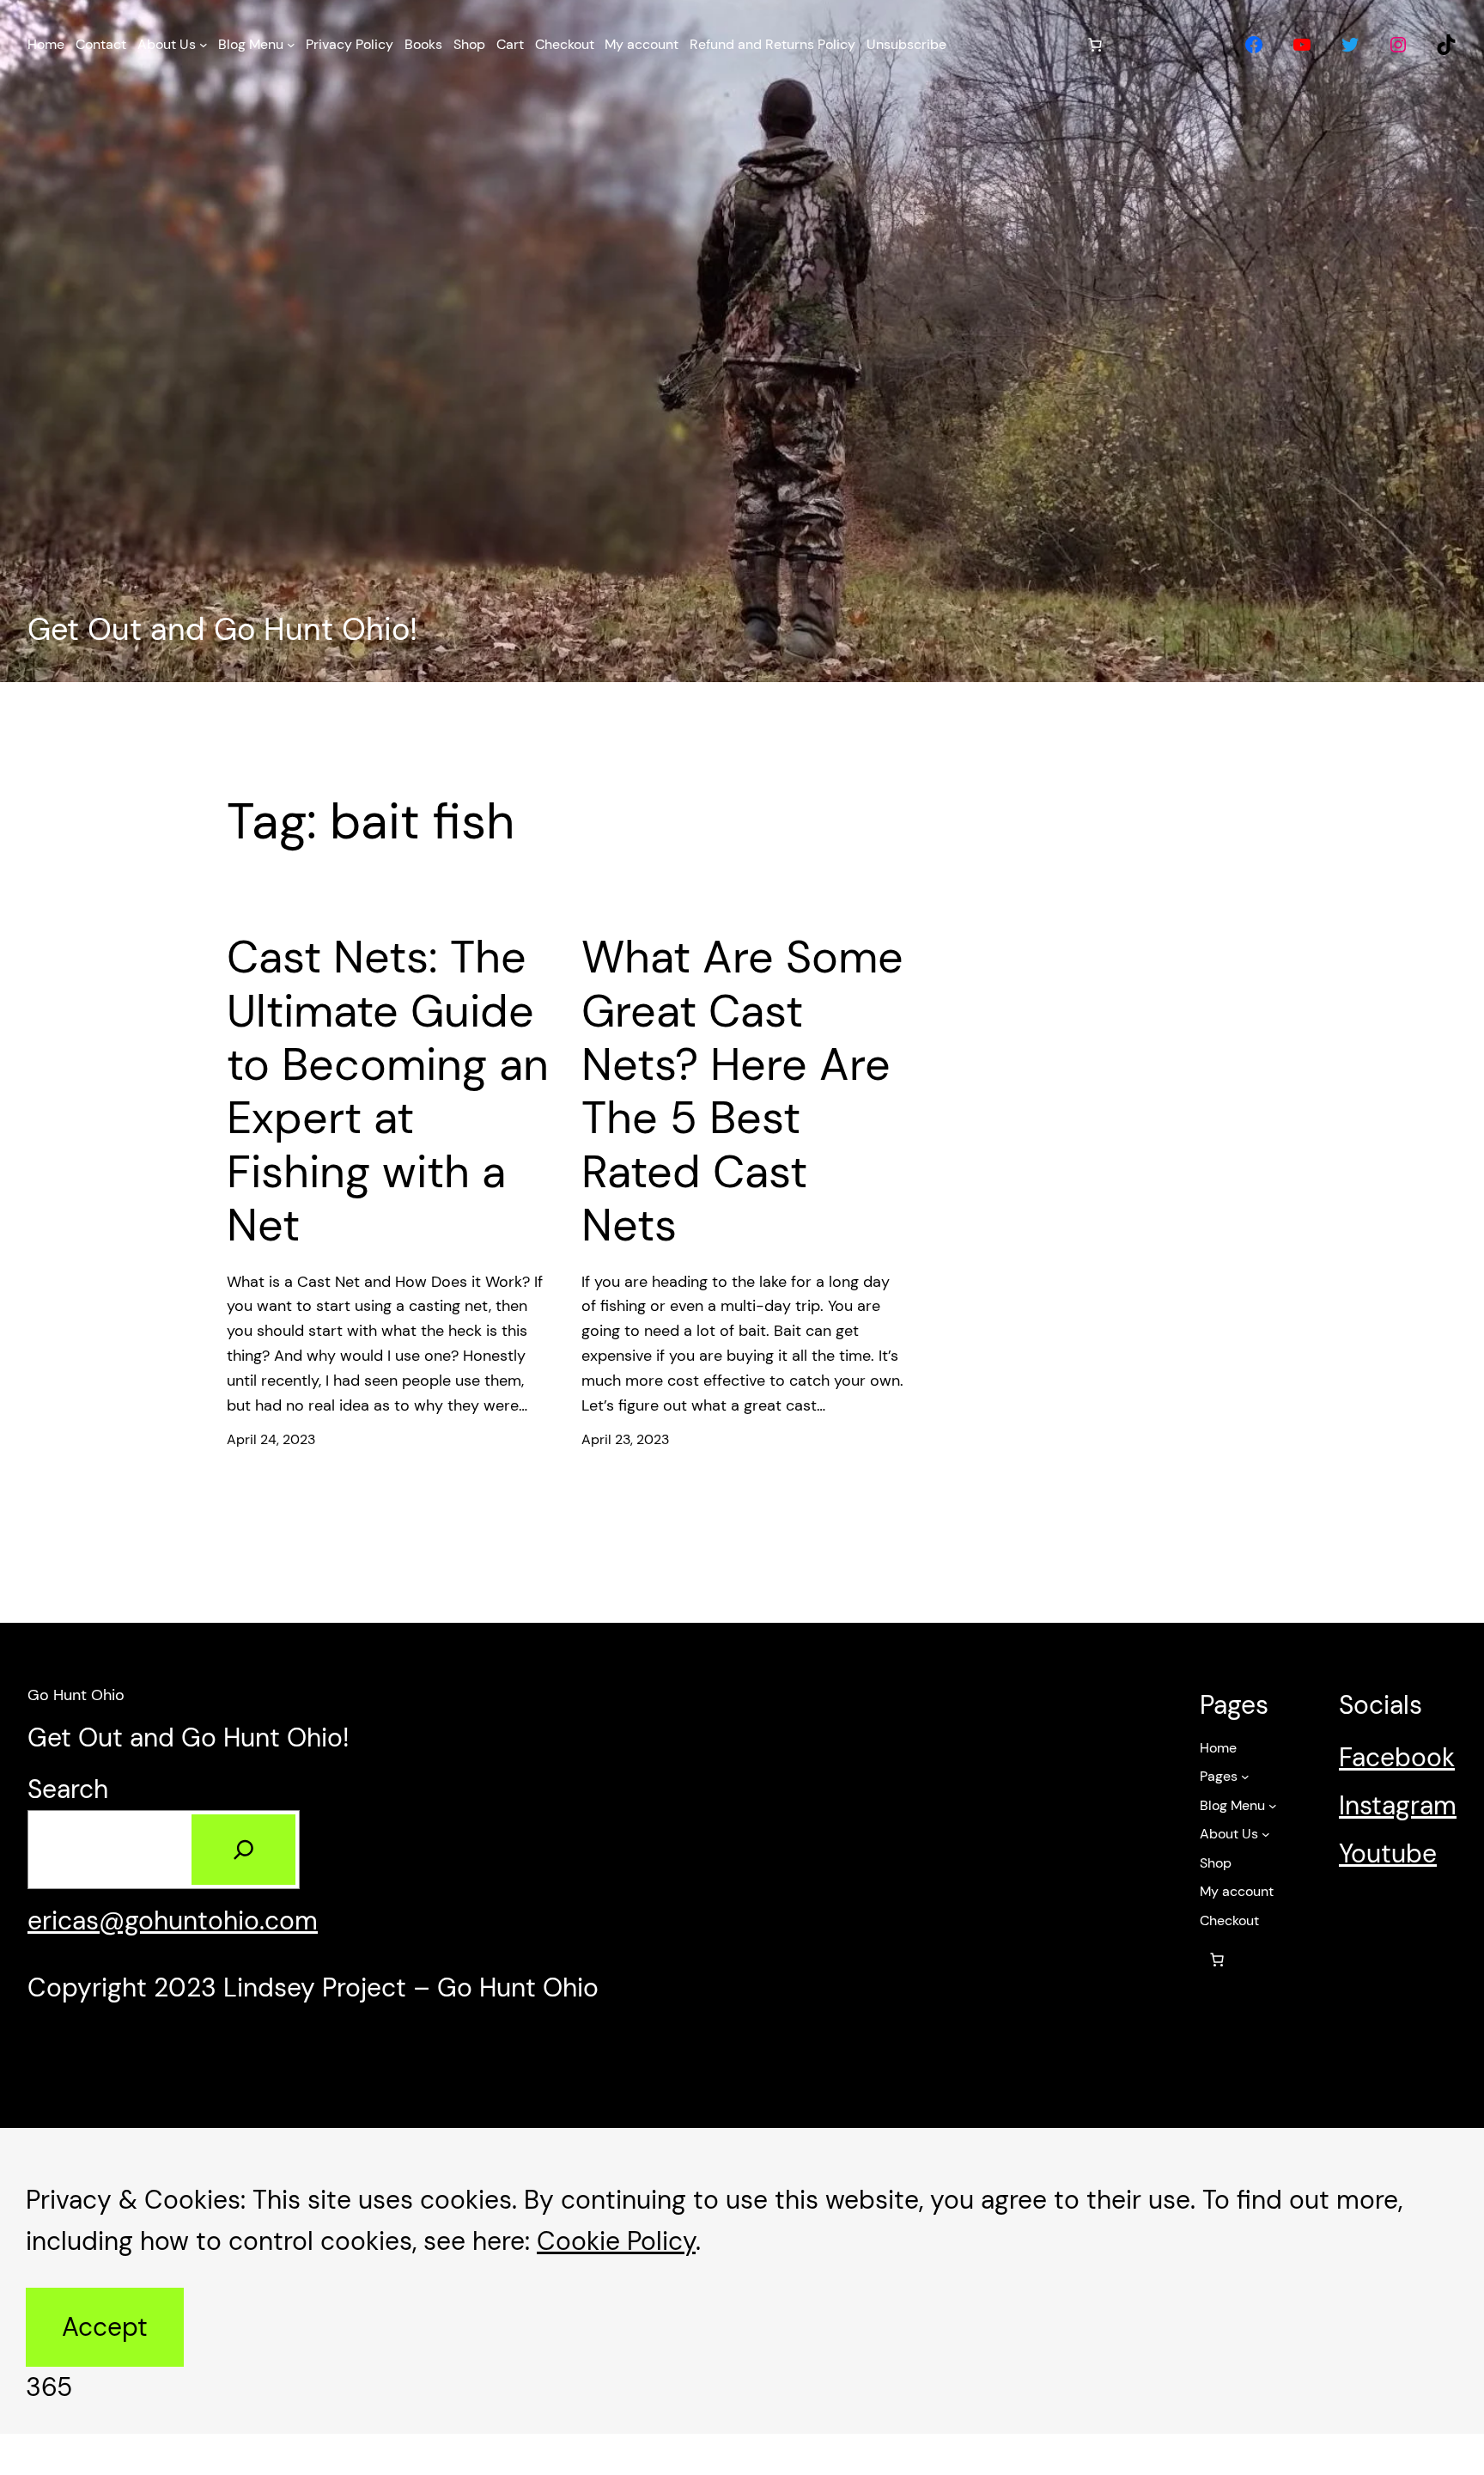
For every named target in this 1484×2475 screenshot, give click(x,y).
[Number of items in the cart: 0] (1095, 45)
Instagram (1398, 1805)
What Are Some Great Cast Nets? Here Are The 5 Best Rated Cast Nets (742, 1091)
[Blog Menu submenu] (291, 45)
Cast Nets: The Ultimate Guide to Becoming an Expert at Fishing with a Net (388, 1091)
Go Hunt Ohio (76, 1695)
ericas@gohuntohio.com (173, 1920)
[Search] (243, 1850)
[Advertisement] (742, 333)
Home (1218, 1748)
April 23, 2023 (625, 1439)
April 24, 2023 (271, 1439)
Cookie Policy (616, 2241)
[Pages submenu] (1245, 1777)
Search (68, 1789)
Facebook (1397, 1757)
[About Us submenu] (204, 45)
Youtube (1388, 1853)
